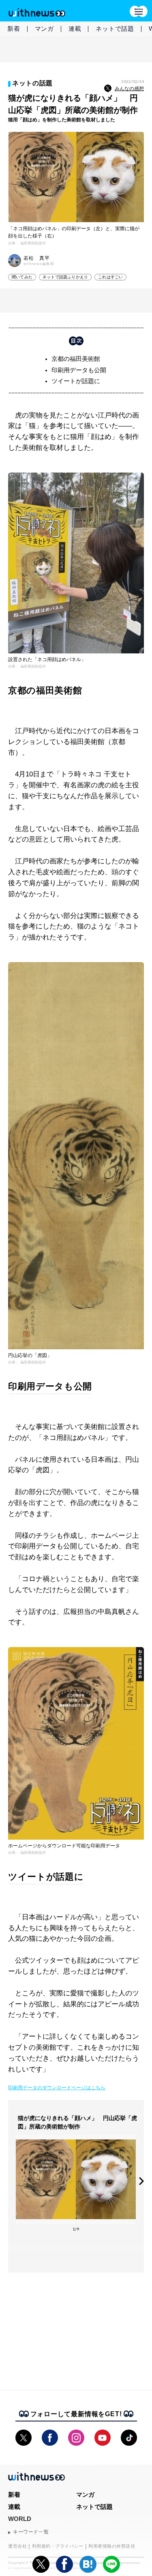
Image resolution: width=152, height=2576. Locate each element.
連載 (75, 29)
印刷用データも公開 (79, 370)
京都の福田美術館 (76, 359)
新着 (14, 29)
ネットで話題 (115, 29)
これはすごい (110, 277)
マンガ (44, 29)
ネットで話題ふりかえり (65, 277)
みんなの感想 (129, 89)
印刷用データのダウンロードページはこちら (57, 2088)
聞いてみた (22, 277)
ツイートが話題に (76, 381)
